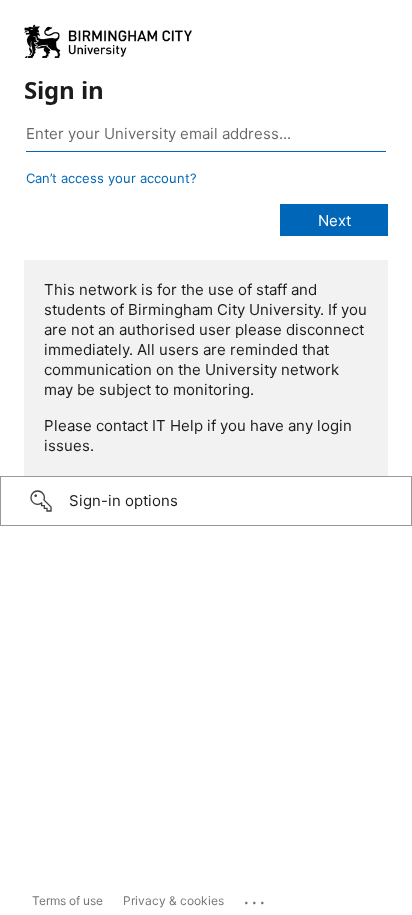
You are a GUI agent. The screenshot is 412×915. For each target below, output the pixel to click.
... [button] (256, 898)
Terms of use (67, 900)
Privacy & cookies (173, 900)
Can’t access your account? (111, 178)
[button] (206, 501)
